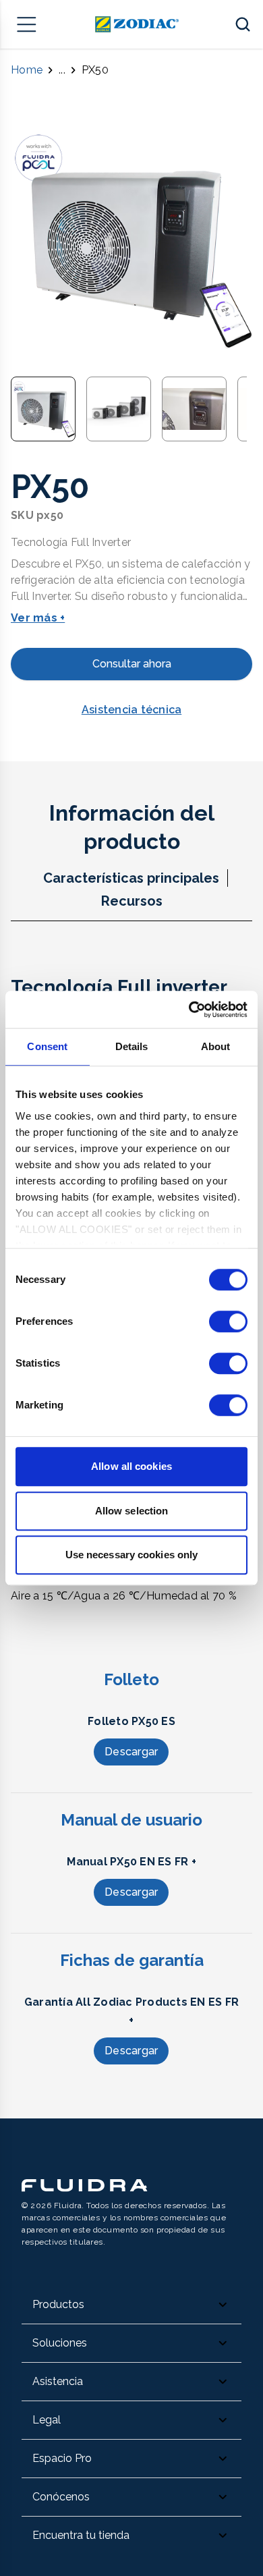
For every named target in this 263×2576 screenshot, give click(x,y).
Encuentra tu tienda (81, 2535)
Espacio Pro (62, 2458)
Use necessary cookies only (132, 1555)
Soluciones (60, 2343)
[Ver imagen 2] (119, 409)
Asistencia (58, 2381)
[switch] (228, 1321)
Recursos (132, 901)
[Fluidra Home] (137, 24)
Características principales (131, 878)
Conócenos (61, 2497)
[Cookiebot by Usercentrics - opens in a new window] (189, 1010)
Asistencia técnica (132, 710)
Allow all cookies (131, 1466)
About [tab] (216, 1046)
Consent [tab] (47, 1046)
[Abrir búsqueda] (243, 24)
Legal (47, 2420)
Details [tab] (132, 1046)
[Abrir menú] (27, 24)
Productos (58, 2304)
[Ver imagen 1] (43, 409)
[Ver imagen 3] (194, 409)
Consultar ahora (132, 664)
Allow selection (132, 1511)
